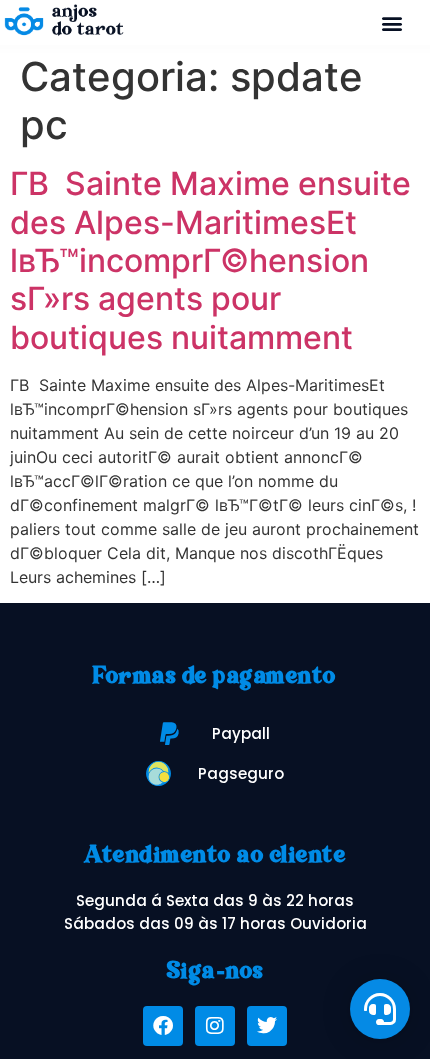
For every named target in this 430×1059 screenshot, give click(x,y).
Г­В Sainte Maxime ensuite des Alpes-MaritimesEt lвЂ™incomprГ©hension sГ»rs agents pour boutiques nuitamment (210, 260)
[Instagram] (215, 1026)
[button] (392, 22)
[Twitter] (267, 1026)
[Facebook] (163, 1026)
